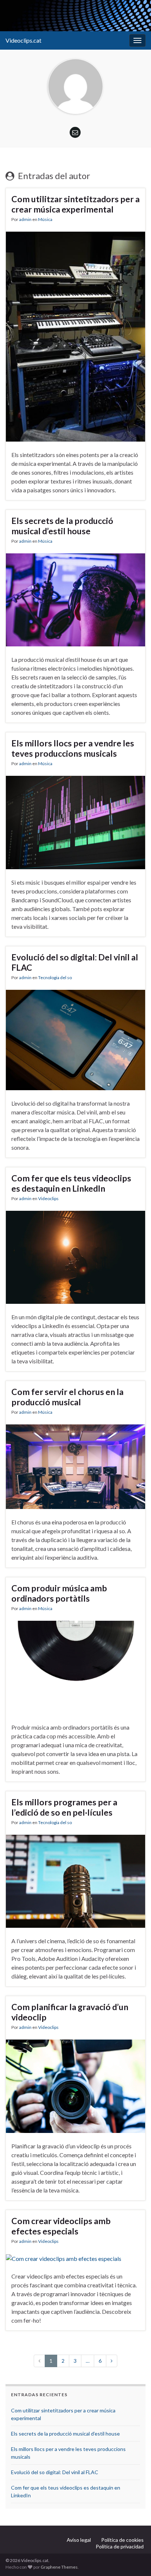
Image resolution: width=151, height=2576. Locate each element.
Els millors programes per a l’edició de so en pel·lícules (64, 1807)
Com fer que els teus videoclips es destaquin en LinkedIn (71, 1183)
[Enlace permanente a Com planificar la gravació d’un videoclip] (75, 2085)
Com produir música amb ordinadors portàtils (59, 1593)
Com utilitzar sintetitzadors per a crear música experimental (75, 204)
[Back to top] (135, 2559)
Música (45, 219)
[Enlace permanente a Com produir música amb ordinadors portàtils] (75, 1667)
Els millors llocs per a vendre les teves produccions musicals (73, 748)
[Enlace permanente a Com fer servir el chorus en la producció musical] (75, 1466)
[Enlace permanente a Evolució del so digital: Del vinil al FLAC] (75, 1039)
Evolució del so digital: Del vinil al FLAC (75, 962)
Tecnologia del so (55, 977)
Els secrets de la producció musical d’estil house (62, 526)
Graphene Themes (59, 2567)
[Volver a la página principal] (75, 16)
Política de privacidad (120, 2546)
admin (25, 219)
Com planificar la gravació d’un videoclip (70, 2012)
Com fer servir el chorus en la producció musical (67, 1397)
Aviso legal (79, 2540)
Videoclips (48, 1198)
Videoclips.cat (23, 40)
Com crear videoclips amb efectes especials (61, 2226)
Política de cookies (122, 2540)
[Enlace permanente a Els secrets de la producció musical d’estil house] (75, 599)
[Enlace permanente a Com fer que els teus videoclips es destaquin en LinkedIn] (75, 1257)
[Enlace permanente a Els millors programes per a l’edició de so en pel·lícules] (75, 1881)
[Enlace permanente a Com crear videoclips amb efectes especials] (64, 2258)
